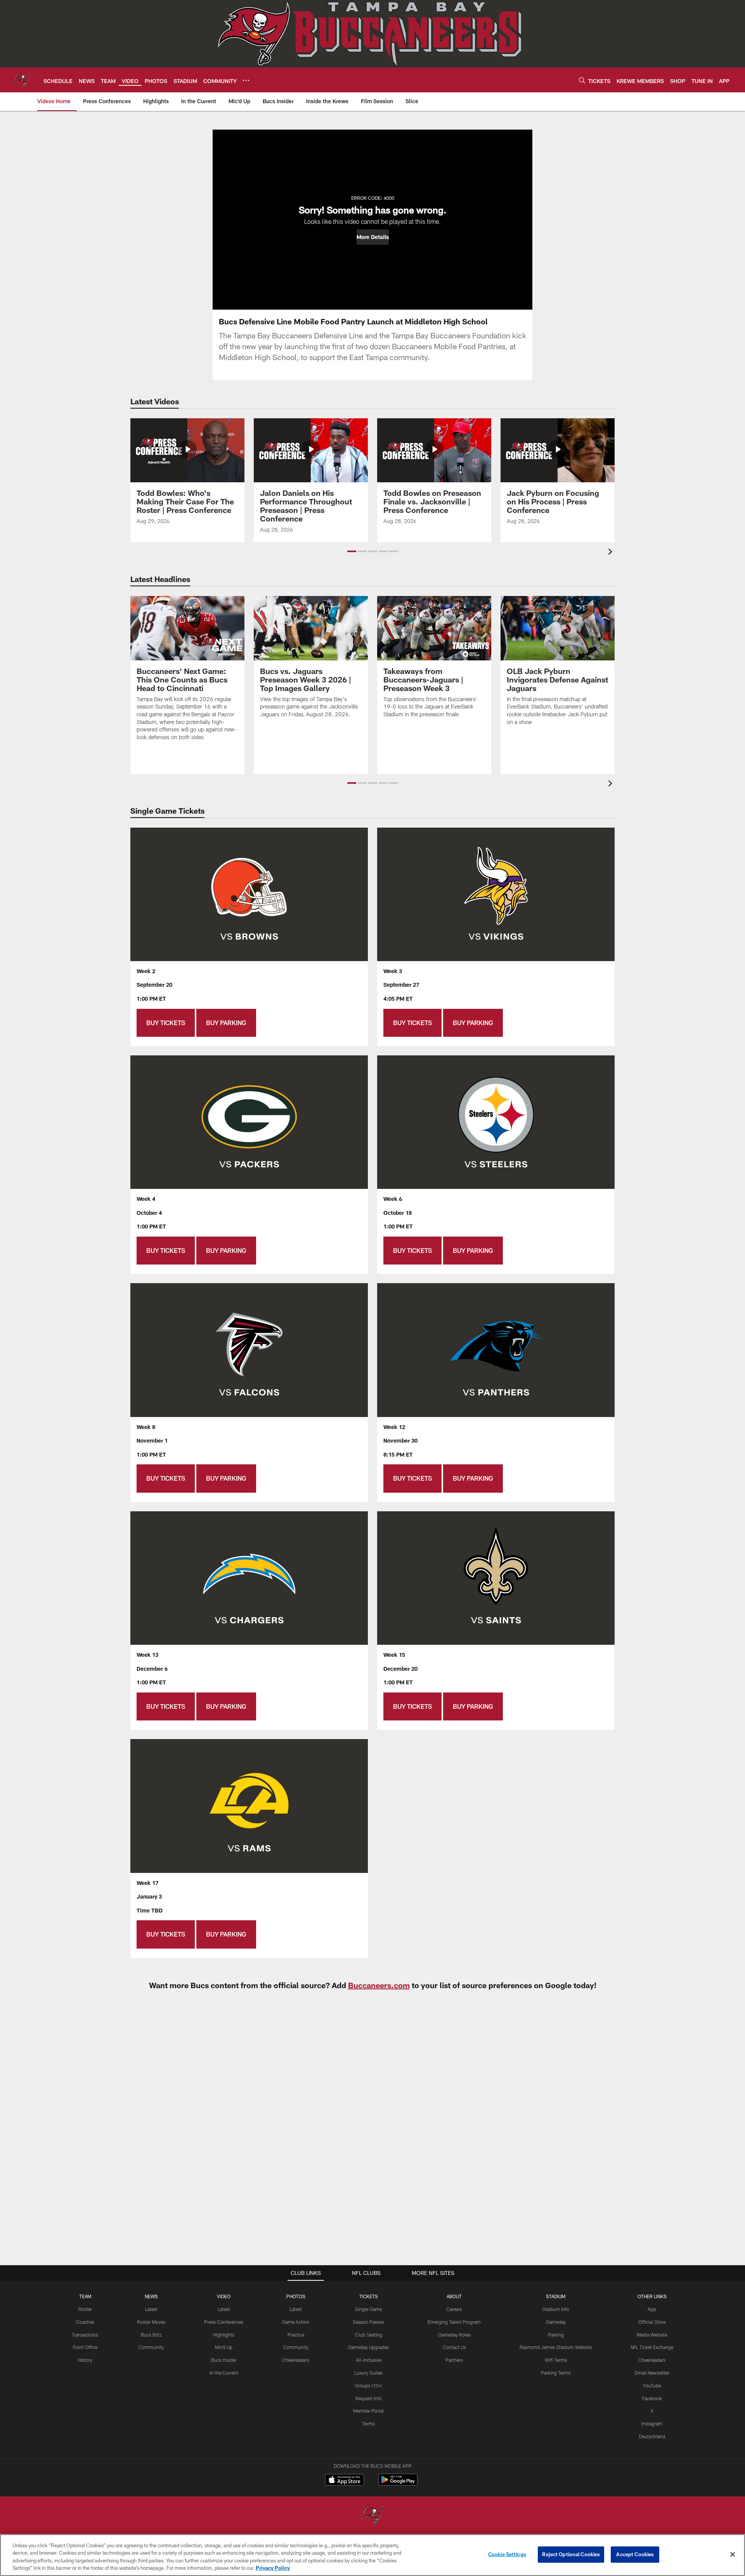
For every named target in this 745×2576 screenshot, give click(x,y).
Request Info (369, 2398)
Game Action (296, 2322)
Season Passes (368, 2322)
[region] (372, 2555)
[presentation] (612, 553)
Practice (296, 2335)
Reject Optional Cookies (571, 2554)
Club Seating (369, 2335)
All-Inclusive (369, 2360)
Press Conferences (224, 2322)
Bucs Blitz (151, 2335)
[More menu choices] (246, 80)
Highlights (224, 2335)
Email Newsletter (652, 2373)
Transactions (85, 2335)
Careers (454, 2309)
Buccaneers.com (379, 1985)
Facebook (652, 2398)
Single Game (368, 2309)
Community (151, 2347)
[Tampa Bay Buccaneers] (372, 2516)
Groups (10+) (368, 2385)
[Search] (582, 80)
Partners (454, 2360)
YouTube (652, 2385)
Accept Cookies (635, 2554)
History (85, 2360)
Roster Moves (151, 2322)
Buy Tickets (166, 1023)
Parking (556, 2335)
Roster (85, 2309)
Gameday (556, 2322)
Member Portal (368, 2411)
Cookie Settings (507, 2554)
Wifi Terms (556, 2360)
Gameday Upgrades (368, 2347)
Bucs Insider (224, 2360)
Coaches (85, 2322)
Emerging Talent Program (454, 2322)
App (652, 2309)
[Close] (733, 2554)
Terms (368, 2424)
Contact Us (454, 2347)
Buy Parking (226, 1023)
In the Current (224, 2373)
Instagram (652, 2424)
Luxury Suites (368, 2373)
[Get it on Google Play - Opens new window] (398, 2483)
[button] (373, 237)
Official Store (652, 2322)
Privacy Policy (273, 2568)
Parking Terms (556, 2373)
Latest (151, 2309)
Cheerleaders (296, 2360)
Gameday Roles (454, 2335)
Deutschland (652, 2436)
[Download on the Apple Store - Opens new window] (345, 2481)
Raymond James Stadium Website (556, 2347)
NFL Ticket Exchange (652, 2347)
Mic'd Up (224, 2347)
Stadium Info (556, 2309)
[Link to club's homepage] (22, 80)
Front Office (85, 2347)
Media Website (652, 2335)
